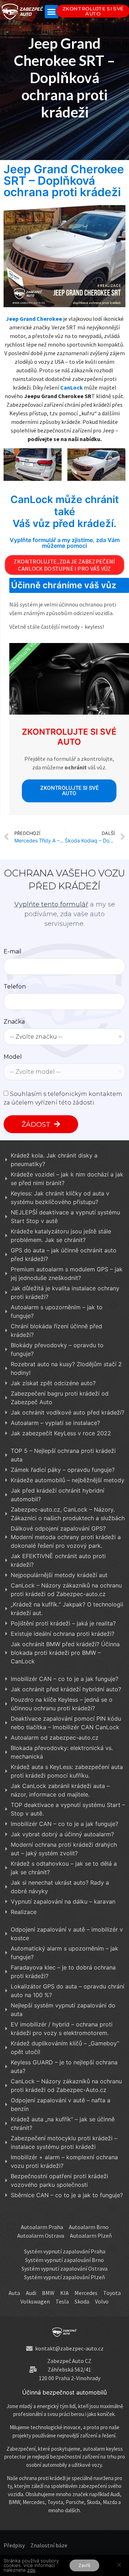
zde (31, 2570)
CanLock (71, 387)
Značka (14, 1022)
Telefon (15, 987)
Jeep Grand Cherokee (34, 319)
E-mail (13, 952)
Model (13, 1057)
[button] (52, 12)
